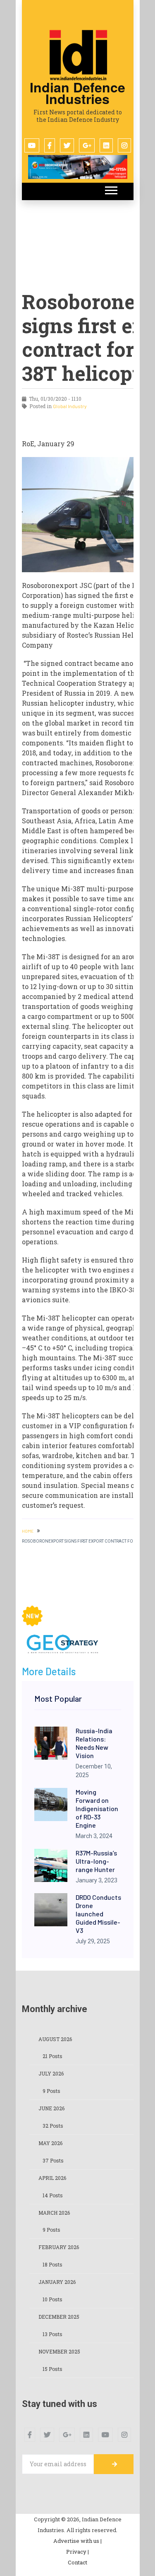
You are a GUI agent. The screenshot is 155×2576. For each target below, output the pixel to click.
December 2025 (59, 2317)
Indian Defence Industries (77, 93)
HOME (28, 1531)
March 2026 (54, 2213)
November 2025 (59, 2351)
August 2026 (55, 2039)
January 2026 (57, 2282)
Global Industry (70, 406)
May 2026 (50, 2143)
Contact (77, 2562)
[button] (111, 189)
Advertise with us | (77, 2541)
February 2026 (59, 2247)
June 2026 (51, 2108)
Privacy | (77, 2552)
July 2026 (51, 2073)
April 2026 (52, 2178)
